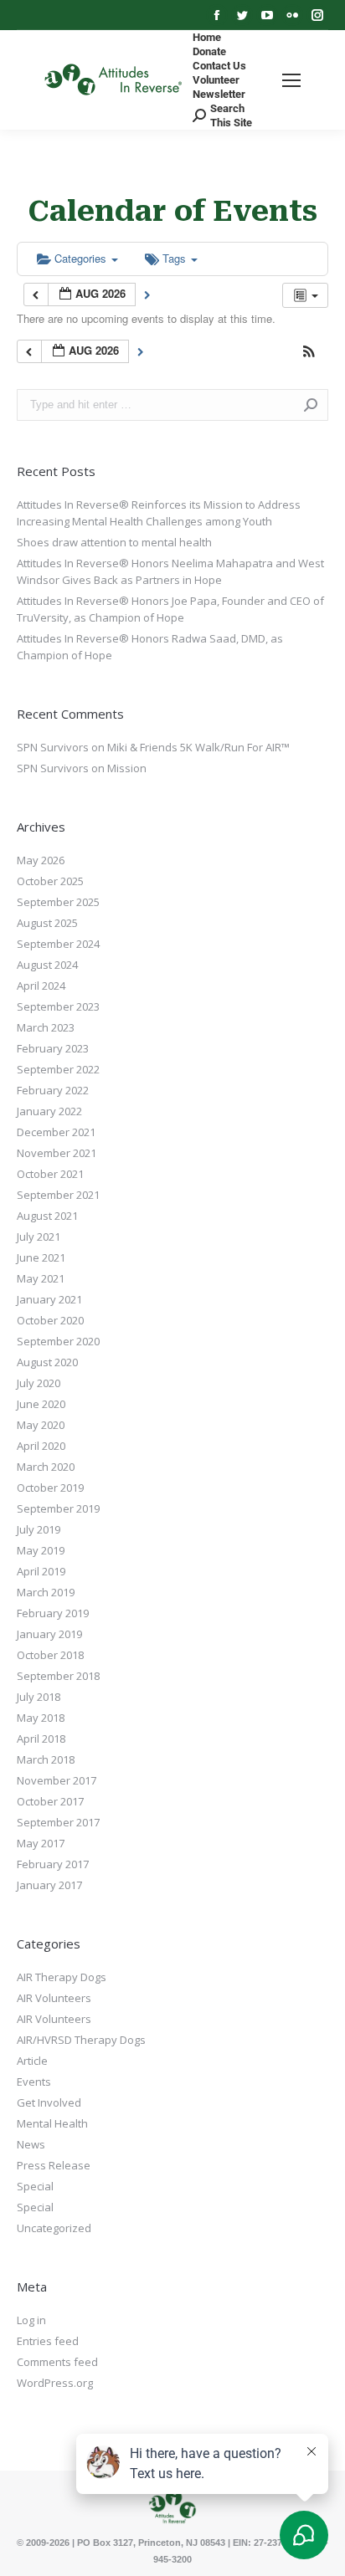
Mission (127, 768)
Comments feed (57, 2362)
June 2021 (41, 1257)
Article (32, 2061)
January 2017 (49, 1885)
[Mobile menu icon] (291, 80)
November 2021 (57, 1153)
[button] (309, 353)
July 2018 (39, 1697)
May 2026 (41, 860)
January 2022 (49, 1111)
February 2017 (53, 1864)
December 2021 (56, 1132)
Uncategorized (54, 2228)
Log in (31, 2320)
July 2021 (39, 1237)
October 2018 (50, 1655)
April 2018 (41, 1739)
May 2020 (41, 1425)
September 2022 (58, 1069)
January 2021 (49, 1299)
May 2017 (41, 1843)
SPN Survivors (53, 747)
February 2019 (53, 1613)
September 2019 (58, 1508)
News (31, 2144)
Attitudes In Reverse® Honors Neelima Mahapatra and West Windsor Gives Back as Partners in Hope (170, 571)
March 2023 (46, 1027)
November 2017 (57, 1780)
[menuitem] (207, 37)
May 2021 (41, 1278)
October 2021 (50, 1174)
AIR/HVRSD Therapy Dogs (81, 2040)
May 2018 (41, 1718)
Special (35, 2186)
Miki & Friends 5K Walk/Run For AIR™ (198, 747)
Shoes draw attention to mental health (114, 542)
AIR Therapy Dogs (62, 1977)
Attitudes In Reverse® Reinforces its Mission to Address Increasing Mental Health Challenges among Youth (159, 513)
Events (34, 2082)
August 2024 (47, 965)
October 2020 (50, 1320)
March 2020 (46, 1467)
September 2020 (58, 1341)
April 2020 (41, 1446)
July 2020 (39, 1383)
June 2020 (41, 1404)
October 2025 (50, 881)
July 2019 (39, 1529)
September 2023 (58, 1006)
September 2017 (58, 1822)
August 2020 (47, 1362)
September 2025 (58, 902)
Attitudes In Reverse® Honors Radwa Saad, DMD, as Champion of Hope (150, 647)
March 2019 (46, 1592)
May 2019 (41, 1550)
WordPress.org (55, 2383)
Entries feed (48, 2341)
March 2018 (46, 1759)
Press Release (54, 2165)
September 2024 (58, 944)
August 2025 (47, 923)
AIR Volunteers (54, 1998)
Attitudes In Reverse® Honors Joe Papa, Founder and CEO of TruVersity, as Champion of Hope (170, 609)
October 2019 (50, 1488)
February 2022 (53, 1090)
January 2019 (49, 1634)
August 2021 (47, 1216)
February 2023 (53, 1048)
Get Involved (49, 2102)
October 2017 (50, 1801)
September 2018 (58, 1676)
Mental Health (52, 2123)
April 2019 (41, 1571)
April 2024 (41, 986)
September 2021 (58, 1195)
